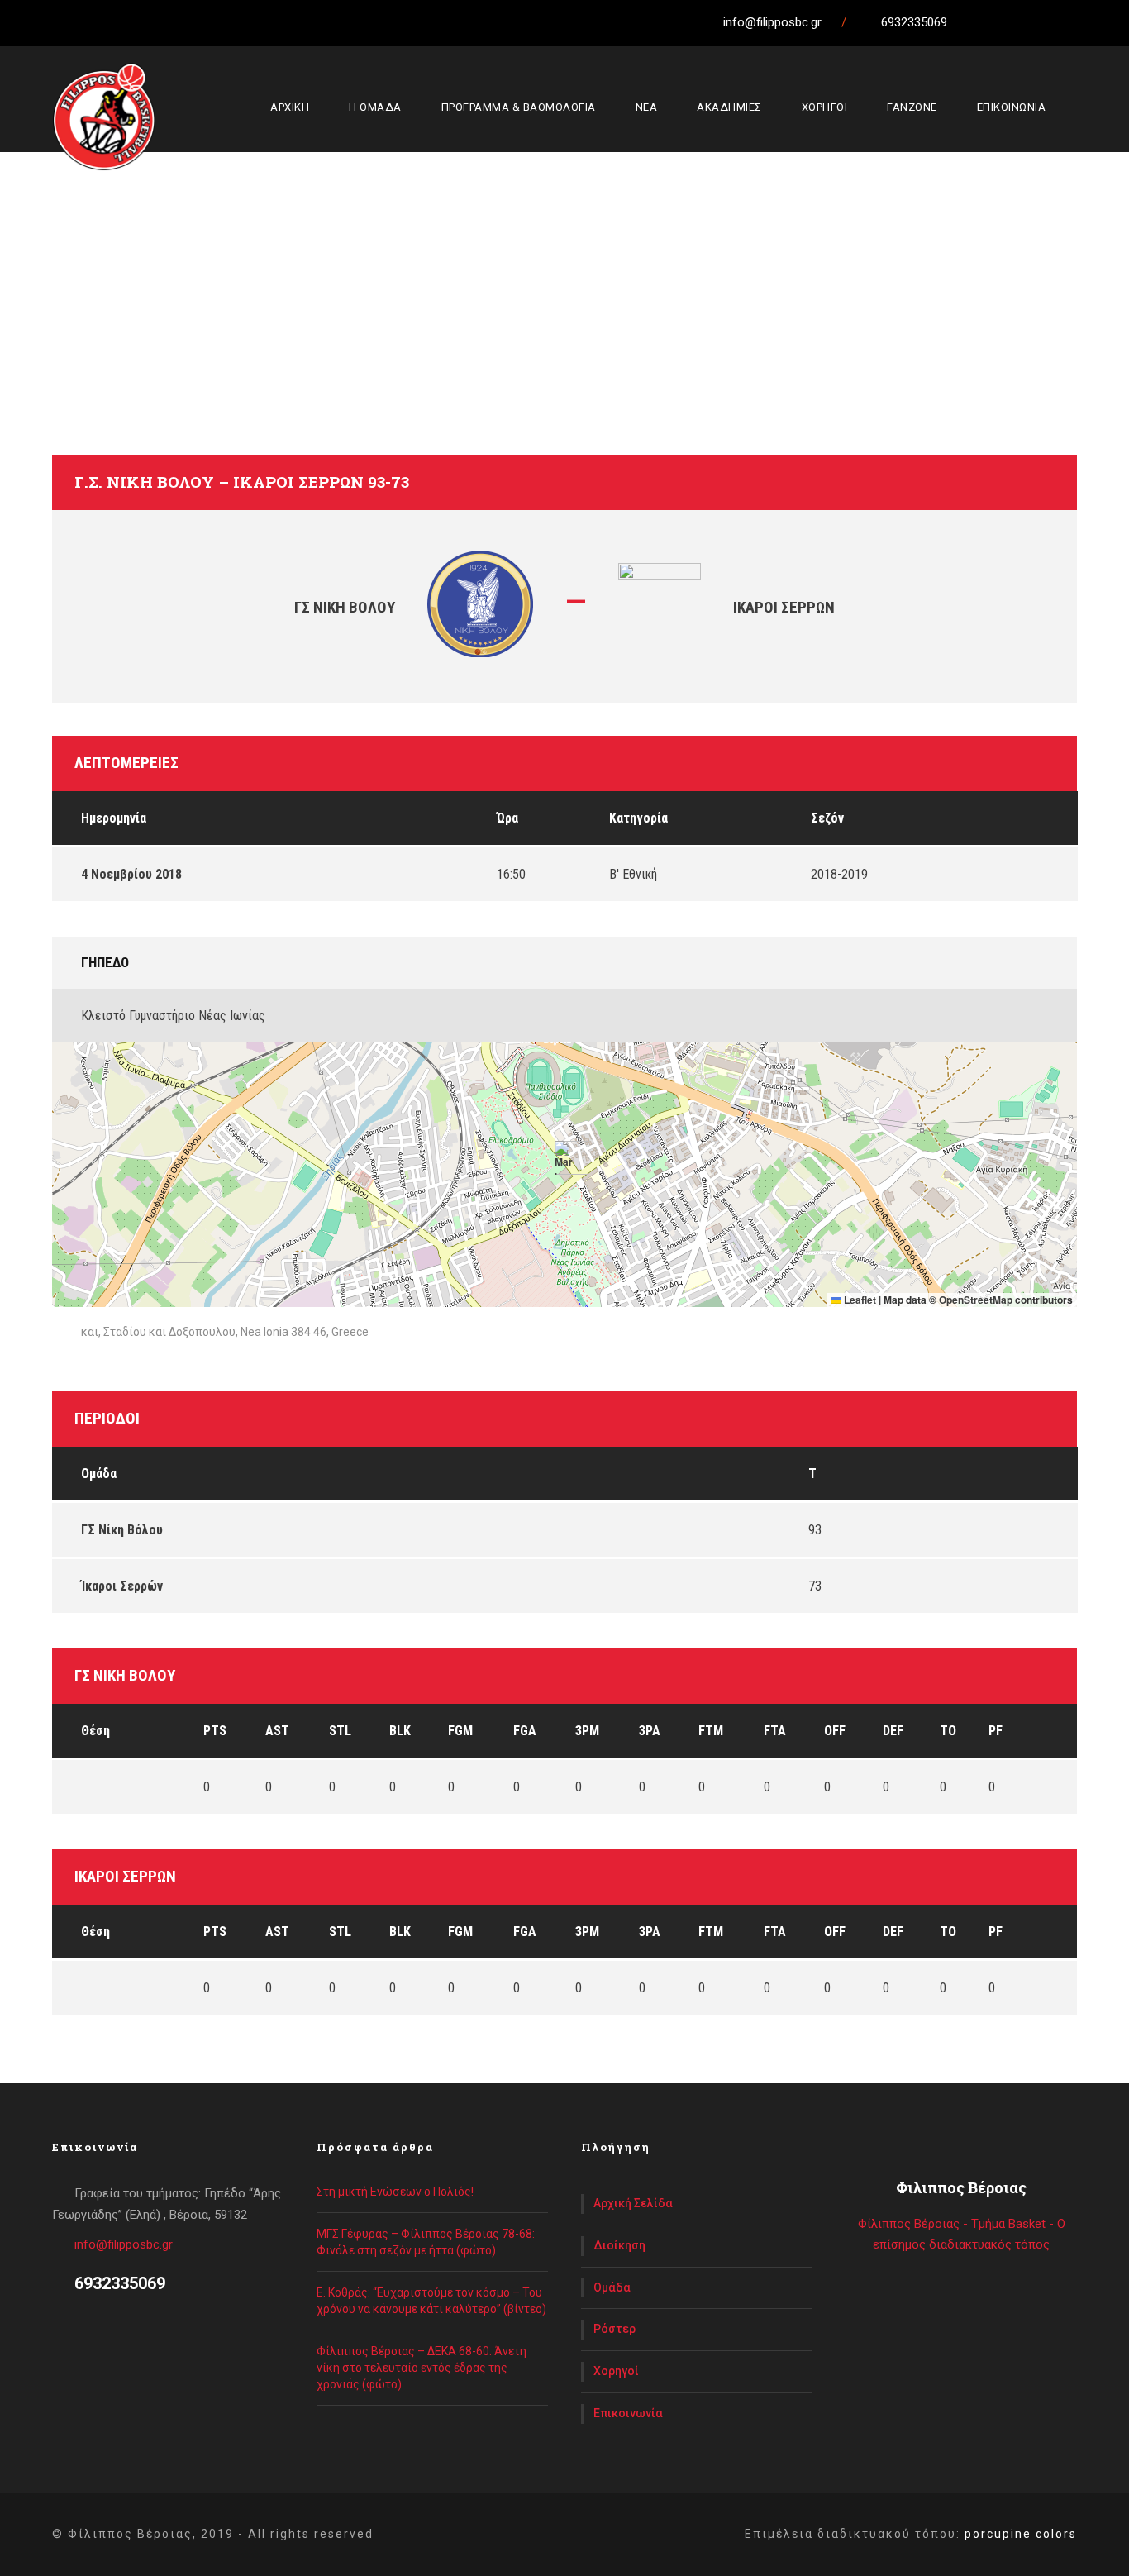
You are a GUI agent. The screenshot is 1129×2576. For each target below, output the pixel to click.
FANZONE (912, 107)
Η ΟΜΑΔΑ (375, 107)
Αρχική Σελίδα (633, 2203)
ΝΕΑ (647, 107)
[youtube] (1065, 22)
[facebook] (1003, 22)
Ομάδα (612, 2287)
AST (277, 1731)
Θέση (95, 1731)
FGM (460, 1731)
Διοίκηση (619, 2245)
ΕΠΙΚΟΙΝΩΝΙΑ (1012, 107)
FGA (525, 1731)
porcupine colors (1021, 2534)
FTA (775, 1731)
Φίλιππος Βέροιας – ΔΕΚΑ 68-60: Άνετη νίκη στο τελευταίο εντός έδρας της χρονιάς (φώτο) (422, 2368)
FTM (711, 1731)
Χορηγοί (616, 2371)
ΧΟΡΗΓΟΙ (825, 107)
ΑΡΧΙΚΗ (290, 107)
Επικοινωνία (628, 2413)
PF (996, 1731)
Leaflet (859, 1300)
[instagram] (1095, 22)
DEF (893, 1731)
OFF (835, 1731)
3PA (650, 1731)
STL (340, 1731)
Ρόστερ (615, 2329)
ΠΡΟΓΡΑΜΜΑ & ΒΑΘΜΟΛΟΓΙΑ (519, 107)
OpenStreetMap (976, 1300)
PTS (215, 1731)
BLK (400, 1731)
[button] (565, 1158)
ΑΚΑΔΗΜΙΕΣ (729, 107)
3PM (587, 1731)
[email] (973, 22)
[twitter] (1034, 22)
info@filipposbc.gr (124, 2244)
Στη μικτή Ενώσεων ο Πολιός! (395, 2192)
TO (948, 1731)
